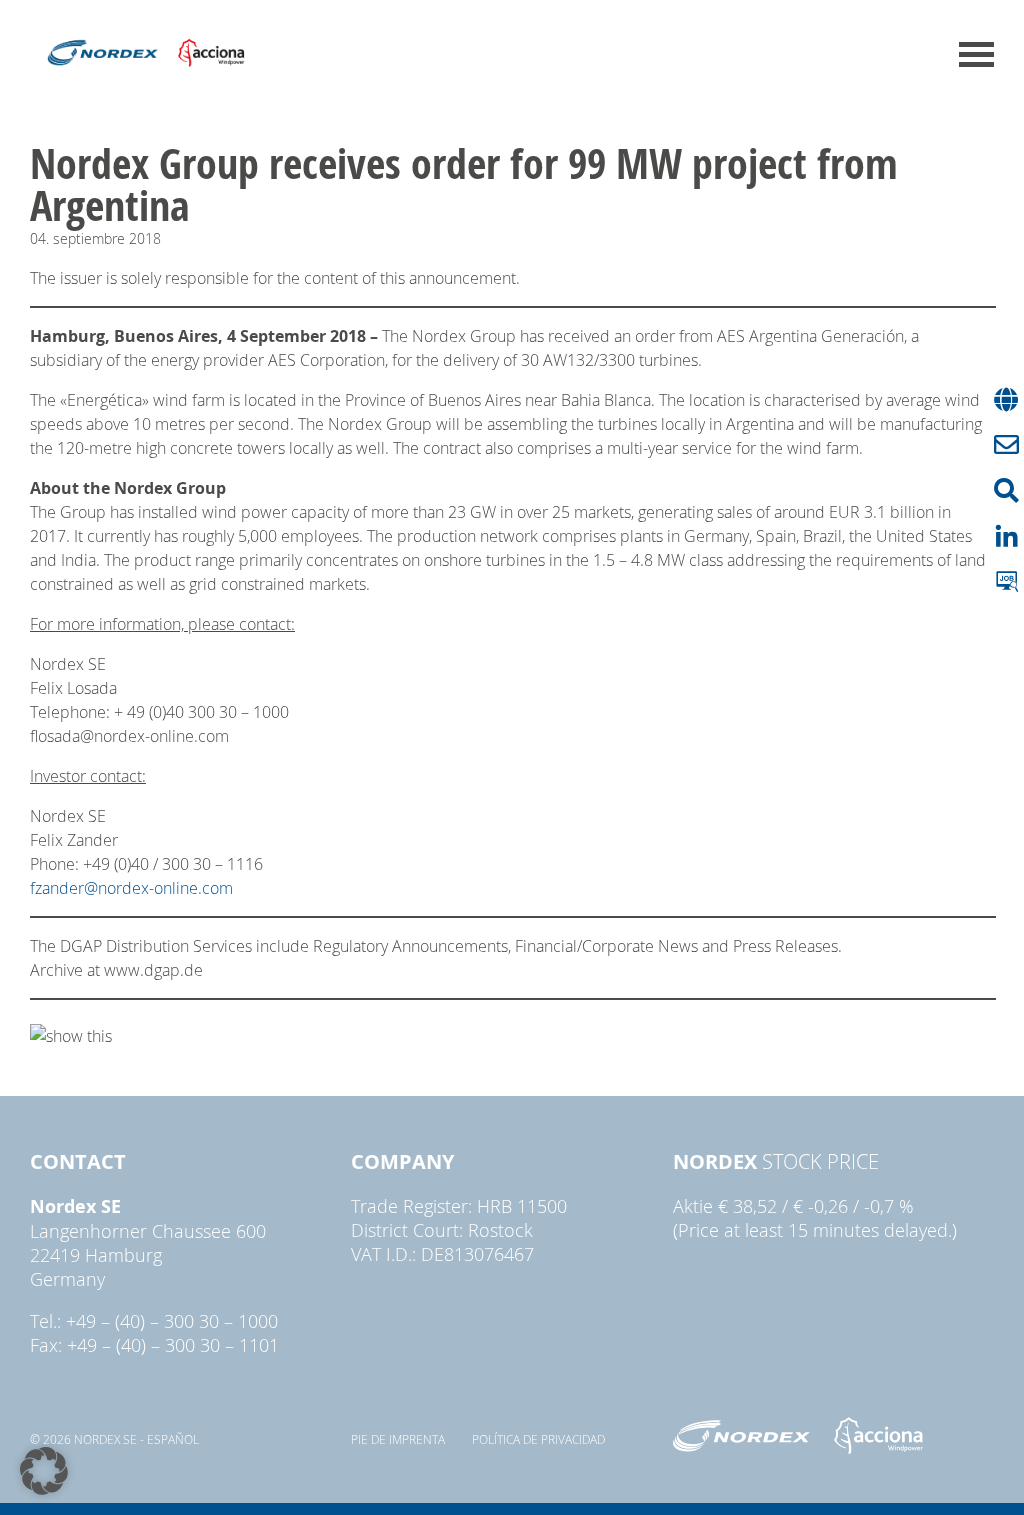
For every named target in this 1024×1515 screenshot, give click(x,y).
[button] (44, 1471)
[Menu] (976, 54)
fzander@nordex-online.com (131, 888)
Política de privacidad (538, 1439)
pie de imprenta (398, 1439)
